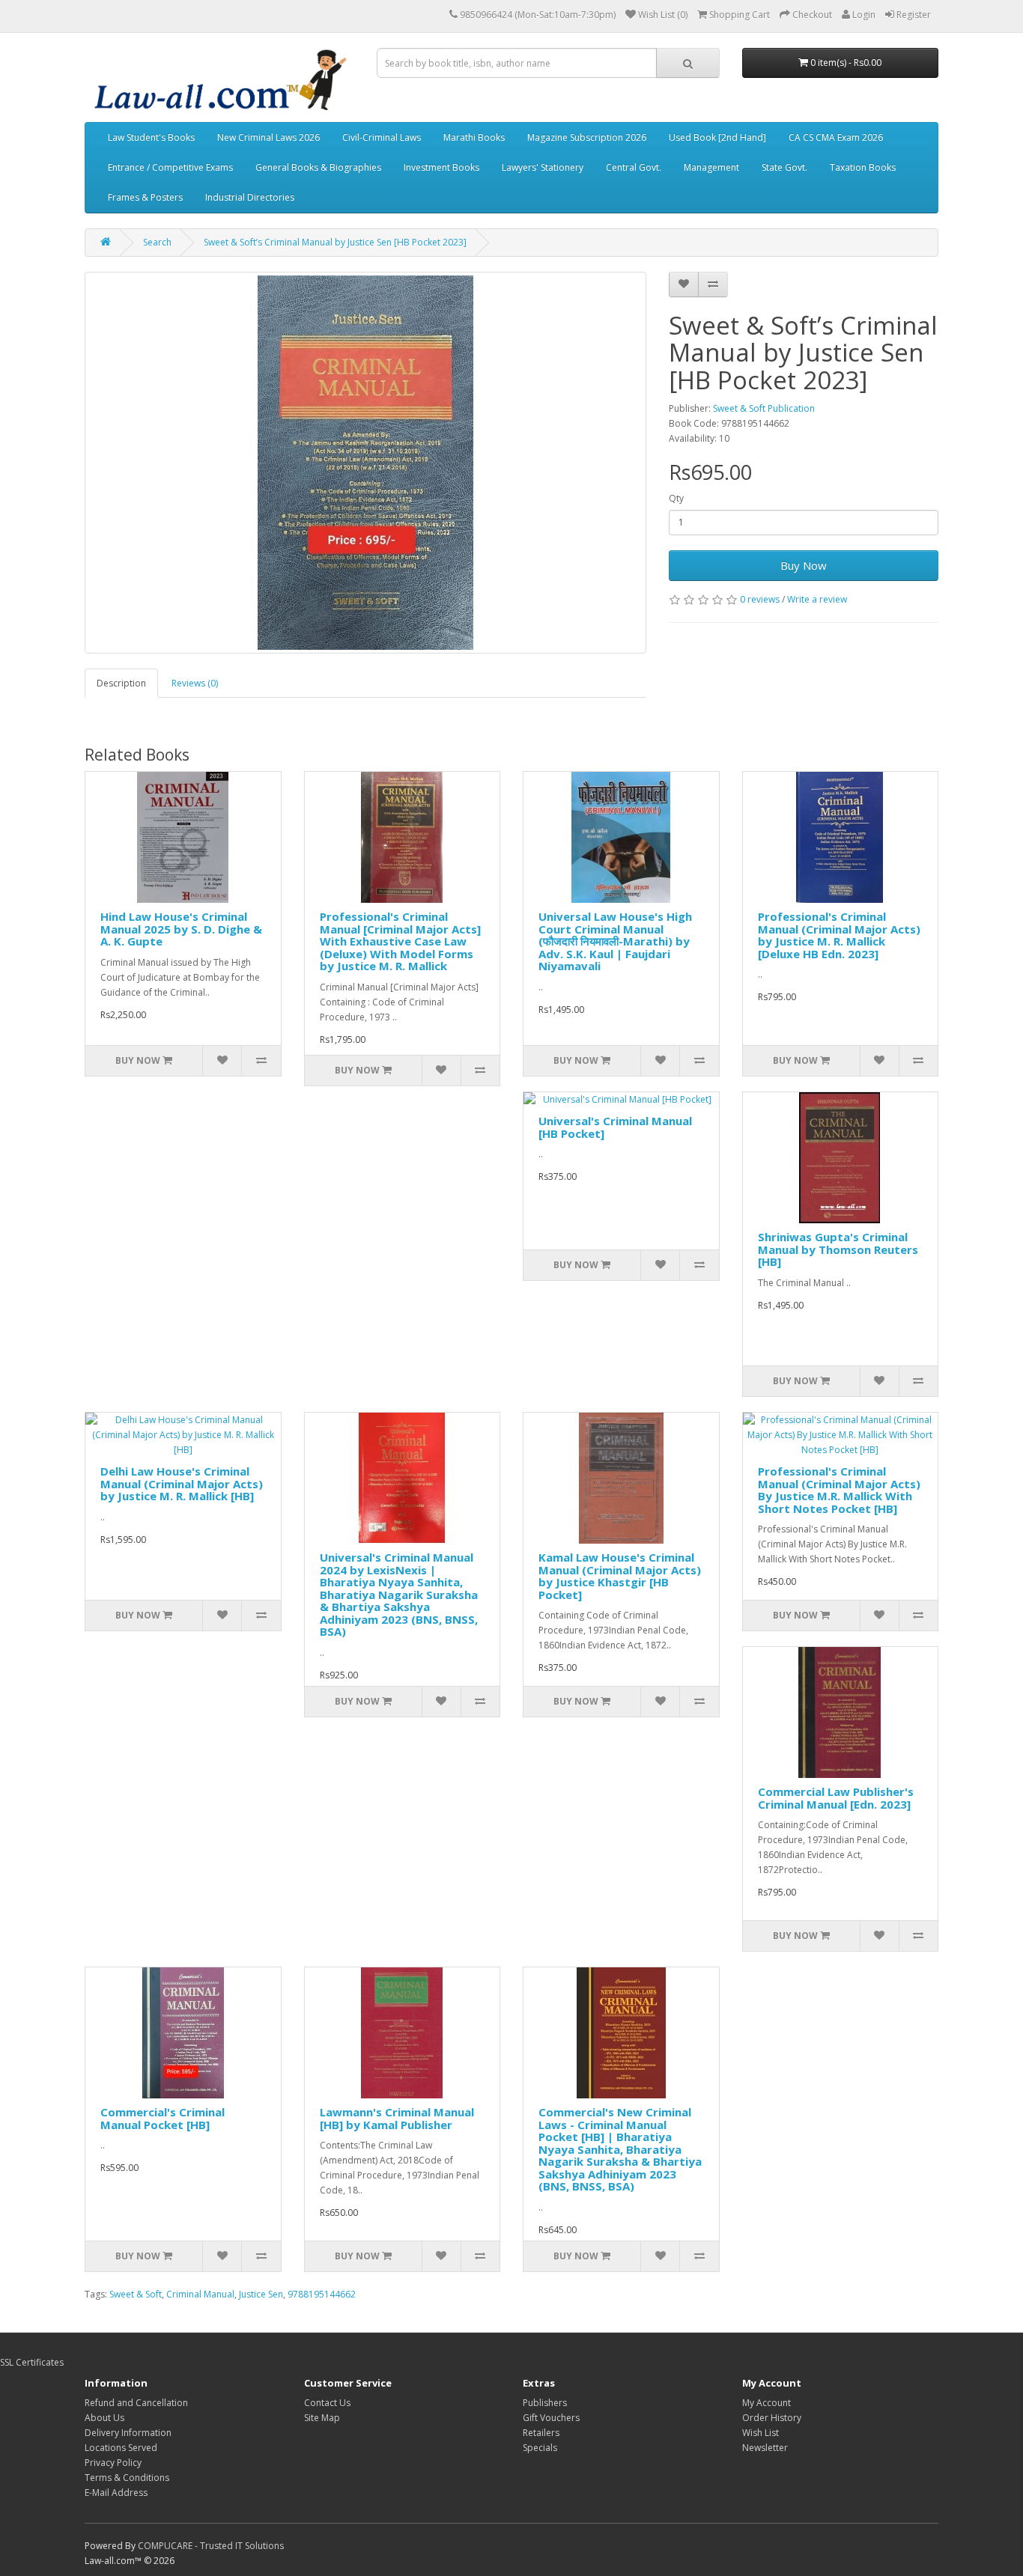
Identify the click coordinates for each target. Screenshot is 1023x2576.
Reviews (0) (195, 683)
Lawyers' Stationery (543, 167)
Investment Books (441, 167)
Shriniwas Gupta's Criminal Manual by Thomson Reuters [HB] (838, 1249)
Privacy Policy (113, 2463)
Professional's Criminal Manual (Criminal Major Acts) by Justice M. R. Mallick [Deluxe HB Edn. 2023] (839, 935)
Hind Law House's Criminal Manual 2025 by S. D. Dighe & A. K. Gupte (181, 929)
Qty (676, 498)
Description (121, 683)
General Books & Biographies (318, 167)
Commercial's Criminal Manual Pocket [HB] (163, 2118)
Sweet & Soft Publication (764, 408)
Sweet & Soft (136, 2294)
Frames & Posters (145, 197)
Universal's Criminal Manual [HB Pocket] (615, 1127)
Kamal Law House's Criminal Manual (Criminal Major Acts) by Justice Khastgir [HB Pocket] (620, 1576)
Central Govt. (634, 167)
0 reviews (760, 599)
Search (157, 242)
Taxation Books (863, 167)
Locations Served (121, 2448)
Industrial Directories (250, 197)
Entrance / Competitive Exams (170, 167)
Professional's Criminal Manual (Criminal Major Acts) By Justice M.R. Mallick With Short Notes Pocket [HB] (839, 1490)
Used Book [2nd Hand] (717, 137)
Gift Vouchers (551, 2418)
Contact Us (327, 2403)
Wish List (761, 2433)
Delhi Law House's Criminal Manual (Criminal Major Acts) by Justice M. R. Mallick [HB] (182, 1483)
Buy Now (804, 565)
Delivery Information (128, 2433)
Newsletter (765, 2448)
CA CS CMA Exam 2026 (836, 137)
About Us (104, 2418)
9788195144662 (322, 2294)
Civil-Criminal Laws (382, 137)
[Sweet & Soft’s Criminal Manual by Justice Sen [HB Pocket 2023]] (365, 463)
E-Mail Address (116, 2493)
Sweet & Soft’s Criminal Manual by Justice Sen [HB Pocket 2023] (335, 242)
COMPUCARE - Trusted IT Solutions (211, 2546)
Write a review (817, 599)
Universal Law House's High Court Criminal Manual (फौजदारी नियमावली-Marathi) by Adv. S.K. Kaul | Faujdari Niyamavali (615, 941)
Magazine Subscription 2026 (587, 137)
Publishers (545, 2403)
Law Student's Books (151, 137)
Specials (540, 2448)
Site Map (322, 2418)
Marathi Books (474, 137)
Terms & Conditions (127, 2478)
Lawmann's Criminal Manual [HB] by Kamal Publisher (397, 2118)
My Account (767, 2403)
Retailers (541, 2433)
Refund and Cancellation (136, 2403)
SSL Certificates (32, 2362)
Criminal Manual (200, 2294)
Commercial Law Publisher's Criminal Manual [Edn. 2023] (836, 1798)
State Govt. (784, 167)
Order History (772, 2418)
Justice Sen (261, 2294)
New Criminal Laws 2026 (268, 137)
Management (711, 167)
